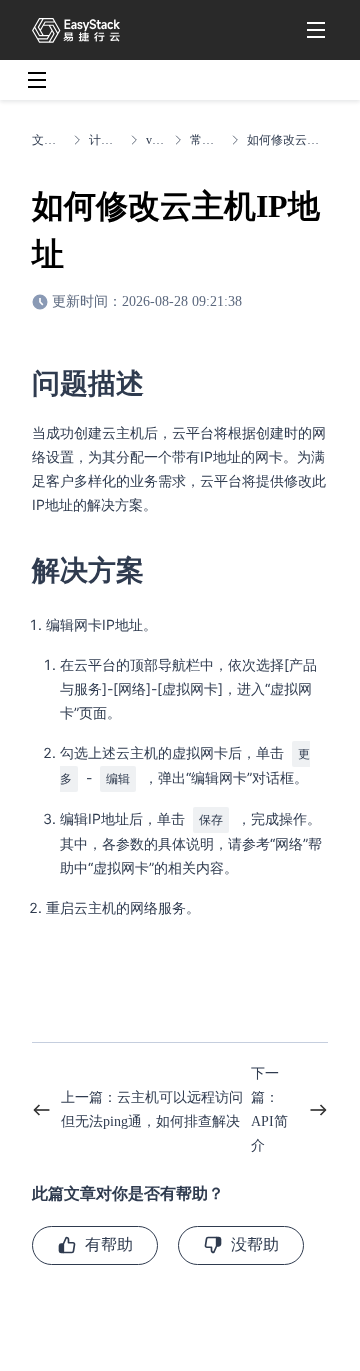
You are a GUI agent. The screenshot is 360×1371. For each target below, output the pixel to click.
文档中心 (48, 140)
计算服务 (105, 140)
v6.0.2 (156, 140)
